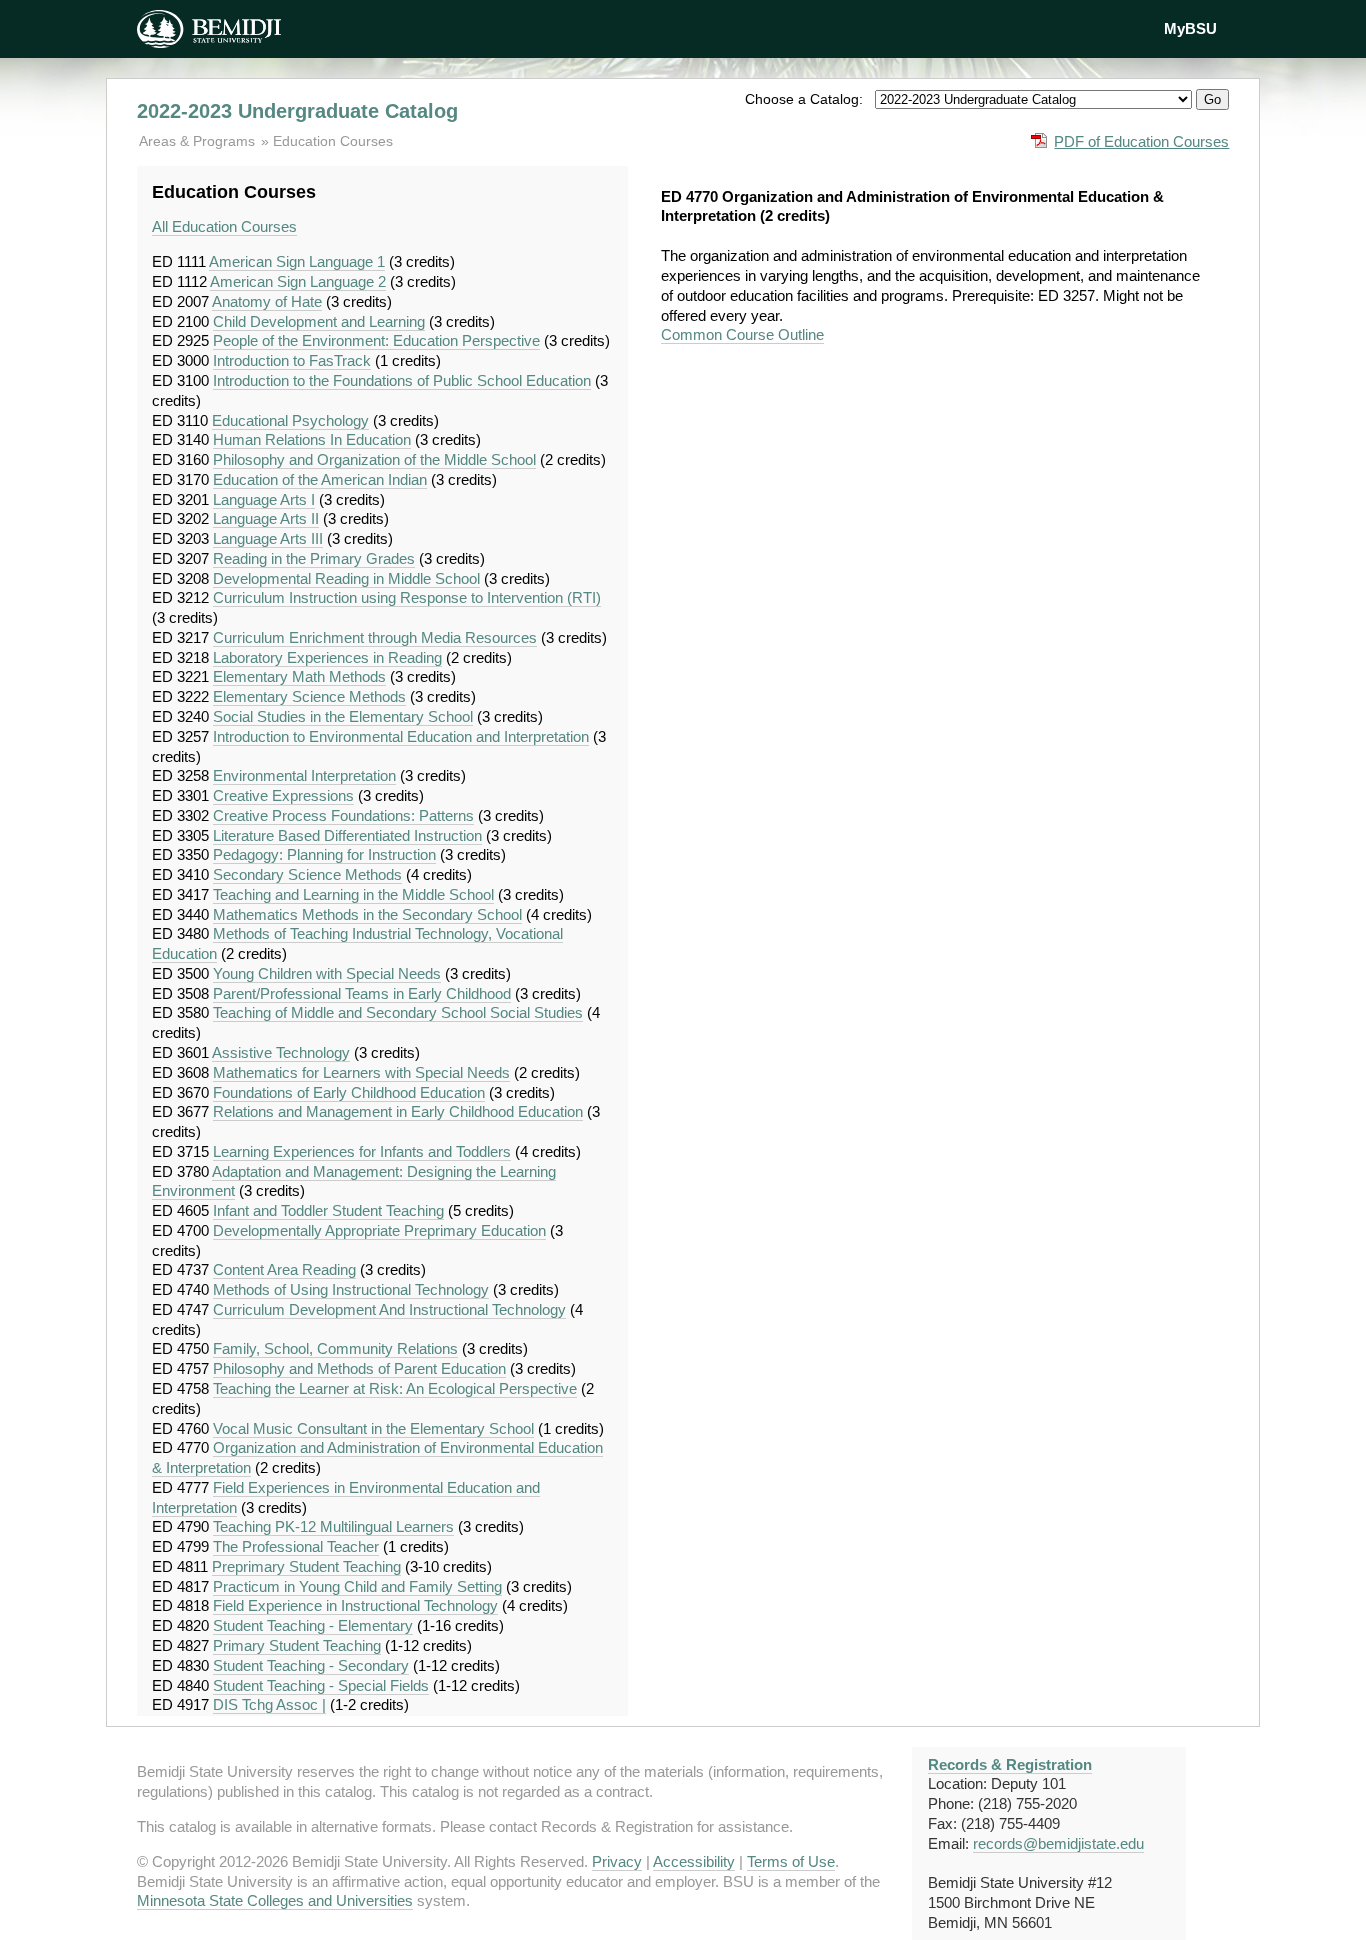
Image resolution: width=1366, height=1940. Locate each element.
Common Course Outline (742, 334)
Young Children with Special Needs (327, 973)
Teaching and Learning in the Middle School (353, 894)
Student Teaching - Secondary (311, 1665)
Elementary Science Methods (309, 696)
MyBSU (1190, 28)
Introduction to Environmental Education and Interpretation (401, 736)
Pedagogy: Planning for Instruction (324, 854)
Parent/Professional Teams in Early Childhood (362, 993)
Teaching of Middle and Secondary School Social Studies (398, 1012)
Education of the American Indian (320, 479)
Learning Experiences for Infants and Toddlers (362, 1151)
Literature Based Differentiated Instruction (347, 835)
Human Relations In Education (312, 439)
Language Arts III (268, 538)
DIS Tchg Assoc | (269, 1704)
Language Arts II (266, 518)
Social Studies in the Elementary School (343, 716)
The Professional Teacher (296, 1546)
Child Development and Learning (319, 321)
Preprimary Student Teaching (306, 1566)
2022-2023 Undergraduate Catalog (297, 111)
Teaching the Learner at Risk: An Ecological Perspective (395, 1388)
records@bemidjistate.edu (1058, 1843)
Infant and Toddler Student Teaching (328, 1210)
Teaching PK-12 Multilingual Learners (333, 1526)
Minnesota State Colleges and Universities (275, 1900)
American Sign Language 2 (298, 281)
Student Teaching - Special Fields (321, 1685)
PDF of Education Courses (1141, 141)
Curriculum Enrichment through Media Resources (375, 637)
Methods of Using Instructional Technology (351, 1289)
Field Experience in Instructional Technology (355, 1605)
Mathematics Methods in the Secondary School (367, 914)
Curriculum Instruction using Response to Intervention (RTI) (407, 597)
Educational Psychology (290, 420)
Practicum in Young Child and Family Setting (357, 1586)
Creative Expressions (283, 795)
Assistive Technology (281, 1052)
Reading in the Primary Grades (314, 558)
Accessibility (694, 1861)
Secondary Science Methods (307, 874)
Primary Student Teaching (297, 1645)
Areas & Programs (199, 141)
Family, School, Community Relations (335, 1348)
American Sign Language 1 (297, 261)
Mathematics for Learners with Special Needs (361, 1072)
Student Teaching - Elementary (313, 1625)
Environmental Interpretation (304, 775)
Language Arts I (264, 499)
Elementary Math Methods (299, 676)
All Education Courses (224, 226)
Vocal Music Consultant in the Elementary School (373, 1428)
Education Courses (333, 141)
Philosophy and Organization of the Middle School (374, 459)
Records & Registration (1010, 1764)
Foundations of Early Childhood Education (349, 1092)
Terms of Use (791, 1861)
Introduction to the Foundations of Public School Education (402, 380)
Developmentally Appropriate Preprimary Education (379, 1230)
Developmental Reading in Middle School (346, 578)
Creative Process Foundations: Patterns (343, 815)
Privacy (617, 1861)
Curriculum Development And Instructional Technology (389, 1309)
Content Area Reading (284, 1269)
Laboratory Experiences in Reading (327, 657)
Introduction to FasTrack (292, 360)
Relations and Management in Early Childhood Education (398, 1111)
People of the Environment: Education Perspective (376, 340)
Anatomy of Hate (267, 301)
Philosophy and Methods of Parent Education (359, 1368)
